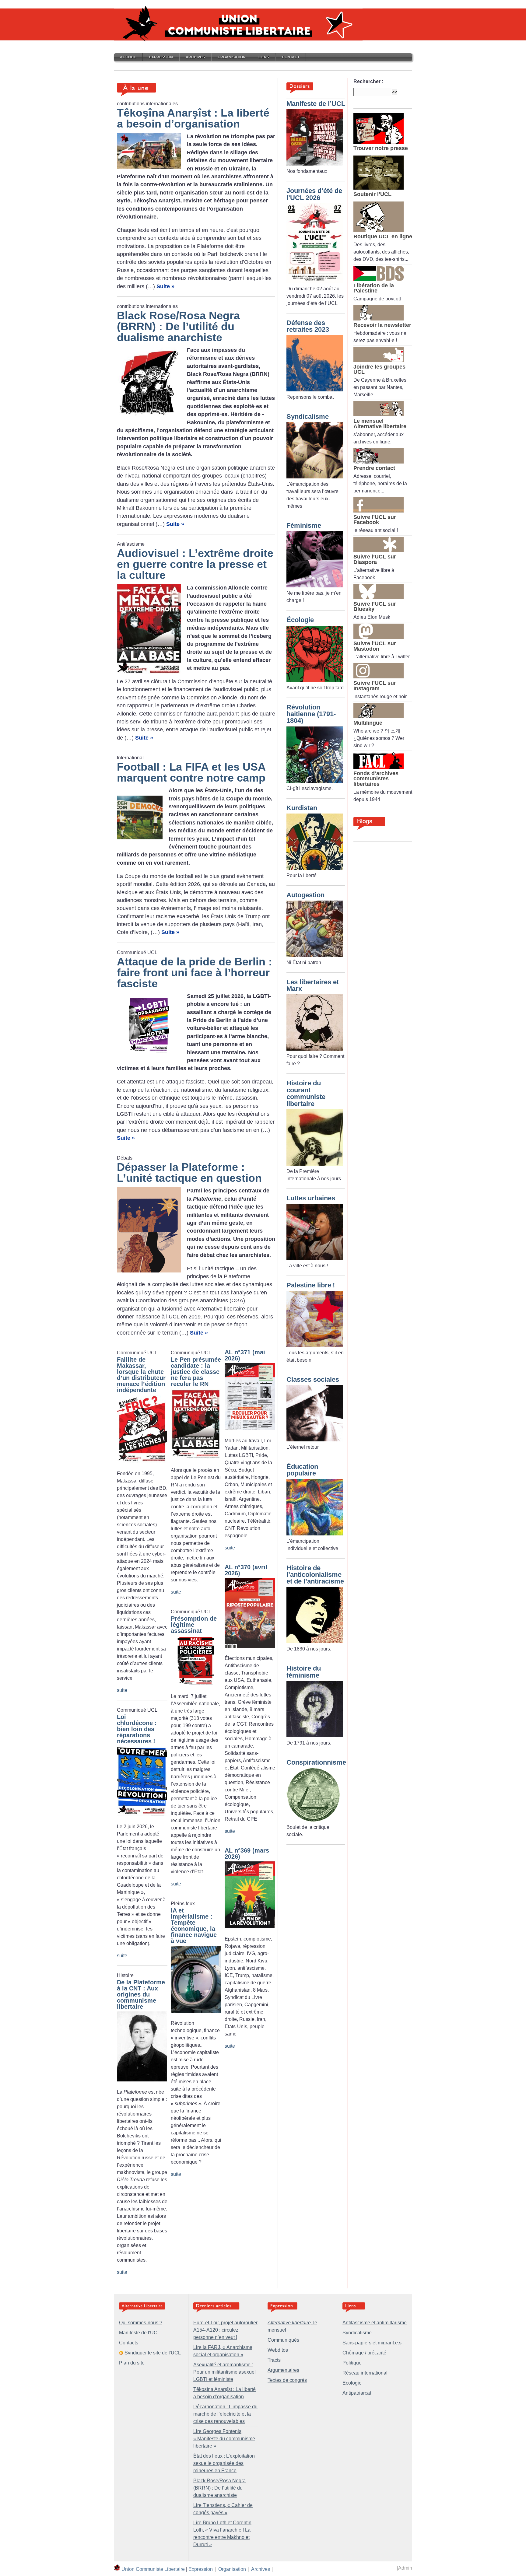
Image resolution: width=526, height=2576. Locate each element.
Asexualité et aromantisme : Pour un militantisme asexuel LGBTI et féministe (224, 2372)
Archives (195, 57)
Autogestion (305, 895)
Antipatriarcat (357, 2393)
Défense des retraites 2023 (308, 326)
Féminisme (304, 525)
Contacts (129, 2343)
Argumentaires (283, 2370)
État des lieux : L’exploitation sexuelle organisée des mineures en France (224, 2463)
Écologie (300, 620)
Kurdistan (302, 808)
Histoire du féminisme (304, 1672)
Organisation (232, 57)
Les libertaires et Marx (313, 985)
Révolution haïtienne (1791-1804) (311, 714)
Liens (264, 57)
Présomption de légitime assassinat (194, 1625)
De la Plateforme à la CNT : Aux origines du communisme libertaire (141, 1994)
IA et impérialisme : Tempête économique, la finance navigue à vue (194, 1926)
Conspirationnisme (316, 1762)
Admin (405, 2568)
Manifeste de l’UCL (316, 104)
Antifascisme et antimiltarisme (375, 2323)
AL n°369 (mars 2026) (247, 1853)
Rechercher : (368, 81)
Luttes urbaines (311, 1198)
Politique (352, 2363)
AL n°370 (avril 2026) (246, 1570)
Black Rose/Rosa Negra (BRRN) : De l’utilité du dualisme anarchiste (219, 2488)
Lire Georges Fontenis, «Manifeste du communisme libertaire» (224, 2439)
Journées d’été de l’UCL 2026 (314, 194)
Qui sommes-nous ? (141, 2323)
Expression (161, 57)
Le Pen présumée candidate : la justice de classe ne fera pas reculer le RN (196, 1372)
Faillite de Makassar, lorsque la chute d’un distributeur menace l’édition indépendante (141, 1375)
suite (122, 1690)
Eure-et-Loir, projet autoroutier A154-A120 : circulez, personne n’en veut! (225, 2330)
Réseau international (365, 2373)
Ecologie (352, 2383)
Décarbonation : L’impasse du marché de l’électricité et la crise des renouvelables (225, 2414)
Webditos (278, 2350)
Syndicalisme (308, 416)
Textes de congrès (287, 2380)
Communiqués (283, 2340)
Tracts (274, 2360)
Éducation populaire (302, 1470)
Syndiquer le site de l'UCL (153, 2353)
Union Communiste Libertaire (153, 2569)
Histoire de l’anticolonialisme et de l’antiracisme (315, 1575)
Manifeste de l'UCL (140, 2333)
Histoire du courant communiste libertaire (306, 1093)
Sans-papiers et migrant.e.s (372, 2343)
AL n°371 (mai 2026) (245, 1355)
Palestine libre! (311, 1285)
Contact (291, 57)
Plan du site (132, 2363)
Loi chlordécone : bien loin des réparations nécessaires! (137, 1729)
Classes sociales (313, 1379)
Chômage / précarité (364, 2353)
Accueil (128, 57)
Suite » (165, 286)
